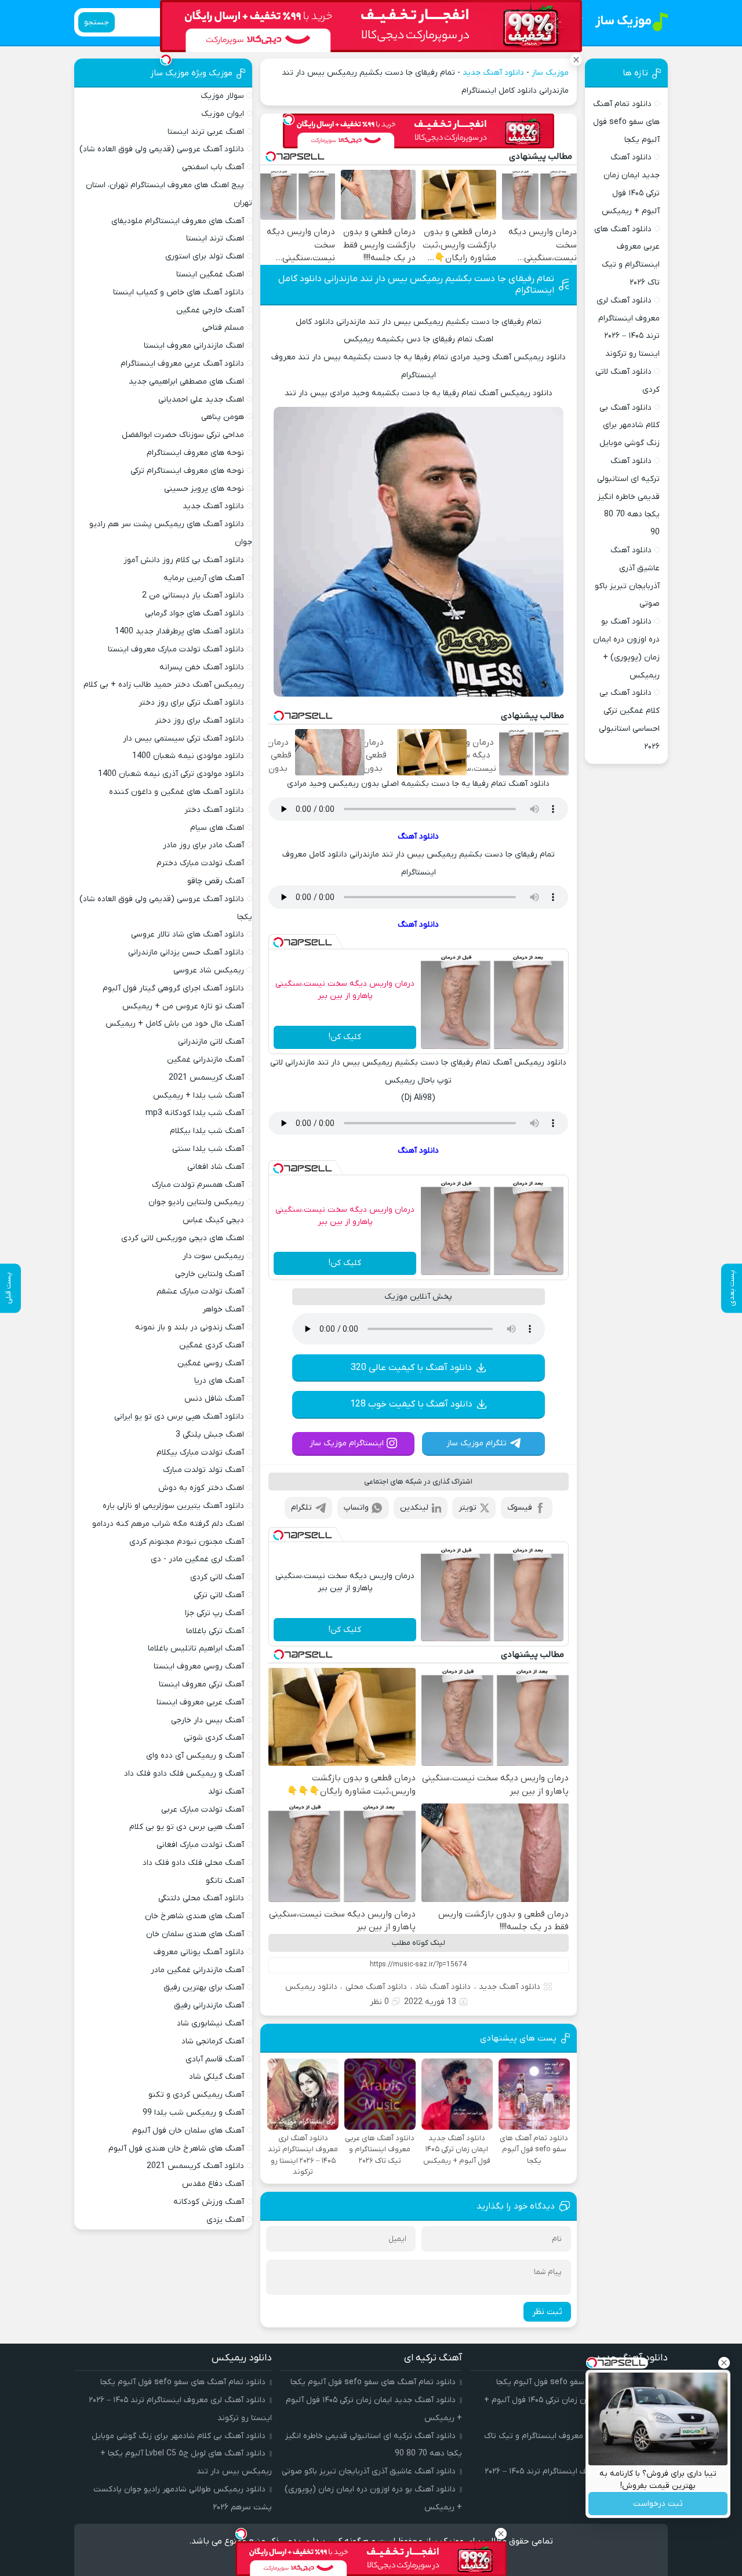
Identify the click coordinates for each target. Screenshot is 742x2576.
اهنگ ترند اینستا (215, 238)
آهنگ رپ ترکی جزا (214, 1613)
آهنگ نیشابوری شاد (210, 2023)
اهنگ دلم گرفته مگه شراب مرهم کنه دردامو (168, 1524)
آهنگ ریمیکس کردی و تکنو (196, 2095)
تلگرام (301, 1508)
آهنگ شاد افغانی (216, 1167)
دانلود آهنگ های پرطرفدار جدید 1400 (179, 631)
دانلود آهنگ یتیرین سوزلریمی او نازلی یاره (173, 1506)
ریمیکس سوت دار (213, 1256)
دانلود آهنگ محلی (376, 1987)
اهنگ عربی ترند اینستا (206, 132)
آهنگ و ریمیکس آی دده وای (195, 1756)
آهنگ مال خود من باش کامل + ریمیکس (175, 1024)
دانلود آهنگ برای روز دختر (199, 721)
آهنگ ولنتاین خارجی (210, 1274)
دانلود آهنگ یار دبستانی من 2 (193, 595)
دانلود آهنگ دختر (214, 810)
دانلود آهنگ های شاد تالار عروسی (188, 934)
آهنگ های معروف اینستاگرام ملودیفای (178, 221)
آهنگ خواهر (223, 1309)
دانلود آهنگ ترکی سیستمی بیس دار (183, 739)
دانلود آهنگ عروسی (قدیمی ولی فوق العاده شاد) (162, 149)
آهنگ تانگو (225, 1881)
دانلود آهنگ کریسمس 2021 (195, 2166)
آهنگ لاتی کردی (217, 1577)
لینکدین (414, 1508)
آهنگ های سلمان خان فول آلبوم (188, 2131)
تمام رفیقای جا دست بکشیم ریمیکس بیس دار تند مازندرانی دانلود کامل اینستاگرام (416, 285)
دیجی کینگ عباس (213, 1220)
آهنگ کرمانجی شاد (213, 2041)
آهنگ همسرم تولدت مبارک (198, 1185)
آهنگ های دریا (219, 1381)
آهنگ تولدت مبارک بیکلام (200, 1453)
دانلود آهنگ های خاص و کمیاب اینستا (179, 292)
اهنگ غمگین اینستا (210, 274)
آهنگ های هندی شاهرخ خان (194, 1916)
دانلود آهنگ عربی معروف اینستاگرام (182, 364)
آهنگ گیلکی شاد (217, 2077)
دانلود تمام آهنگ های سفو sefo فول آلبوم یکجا (626, 122)
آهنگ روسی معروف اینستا (199, 1666)
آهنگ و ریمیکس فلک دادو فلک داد (184, 1774)
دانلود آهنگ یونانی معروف (199, 1952)
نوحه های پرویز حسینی (204, 489)
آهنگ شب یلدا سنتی (208, 1149)
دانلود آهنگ (418, 837)
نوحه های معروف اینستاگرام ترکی (187, 471)
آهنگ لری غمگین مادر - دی (197, 1559)
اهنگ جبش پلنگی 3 (210, 1435)
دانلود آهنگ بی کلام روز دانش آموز (184, 560)
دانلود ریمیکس (311, 1987)
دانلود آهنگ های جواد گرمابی (194, 613)
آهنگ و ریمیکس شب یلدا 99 (193, 2113)
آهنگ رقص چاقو (216, 881)
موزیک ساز (550, 73)
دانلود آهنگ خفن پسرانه (202, 667)
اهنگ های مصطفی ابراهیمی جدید (186, 382)
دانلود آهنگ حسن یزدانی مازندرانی (186, 952)
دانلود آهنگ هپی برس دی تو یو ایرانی (179, 1417)
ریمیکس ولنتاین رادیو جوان (196, 1202)
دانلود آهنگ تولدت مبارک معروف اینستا (176, 649)
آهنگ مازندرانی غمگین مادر (197, 1970)
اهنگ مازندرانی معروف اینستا (194, 346)
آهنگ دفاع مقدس (213, 2184)
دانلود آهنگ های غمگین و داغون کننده (177, 792)
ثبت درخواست (658, 2504)
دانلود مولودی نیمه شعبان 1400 (188, 756)
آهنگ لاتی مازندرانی (211, 1042)
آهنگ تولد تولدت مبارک (203, 1470)
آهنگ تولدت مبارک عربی (203, 1810)
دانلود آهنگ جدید (493, 73)
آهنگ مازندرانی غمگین (205, 1060)
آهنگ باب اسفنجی (213, 167)
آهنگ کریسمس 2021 (206, 1078)
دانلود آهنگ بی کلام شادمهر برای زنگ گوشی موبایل (630, 426)
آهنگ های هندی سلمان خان (195, 1934)
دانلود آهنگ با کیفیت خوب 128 (411, 1404)
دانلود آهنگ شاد (443, 1987)
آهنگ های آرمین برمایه (204, 578)
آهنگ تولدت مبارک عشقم (200, 1291)
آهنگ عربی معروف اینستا (200, 1702)
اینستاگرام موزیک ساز (347, 1443)
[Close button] (724, 2363)
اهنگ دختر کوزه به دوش (201, 1488)
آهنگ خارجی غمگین (210, 310)
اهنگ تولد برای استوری (205, 256)
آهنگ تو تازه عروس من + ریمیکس (183, 1006)
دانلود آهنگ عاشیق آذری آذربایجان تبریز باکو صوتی (369, 2471)
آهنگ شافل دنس (214, 1399)
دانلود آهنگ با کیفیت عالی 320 (411, 1368)
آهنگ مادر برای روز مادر (203, 845)
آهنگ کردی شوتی (214, 1738)
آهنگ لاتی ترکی (219, 1595)
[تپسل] (289, 119)
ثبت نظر (547, 2312)
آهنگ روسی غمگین (211, 1363)
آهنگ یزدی (225, 2220)
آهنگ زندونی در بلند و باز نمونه (190, 1327)
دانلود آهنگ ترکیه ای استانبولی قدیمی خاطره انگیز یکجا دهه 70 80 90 (628, 497)
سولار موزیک (222, 96)
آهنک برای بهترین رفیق (204, 1987)
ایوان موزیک (223, 114)
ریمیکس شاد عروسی (209, 970)
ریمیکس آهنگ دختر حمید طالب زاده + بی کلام (164, 685)
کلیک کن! (345, 1037)
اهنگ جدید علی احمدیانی (201, 400)
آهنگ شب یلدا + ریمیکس (199, 1096)
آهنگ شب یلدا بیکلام (207, 1131)
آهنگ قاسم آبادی (215, 2059)
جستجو (97, 22)
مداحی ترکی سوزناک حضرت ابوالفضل (183, 435)
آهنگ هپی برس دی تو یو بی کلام (187, 1827)
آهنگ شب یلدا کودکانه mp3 (195, 1113)
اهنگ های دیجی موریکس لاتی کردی (183, 1238)
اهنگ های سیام (217, 828)
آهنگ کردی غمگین (212, 1345)
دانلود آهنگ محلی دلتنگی (201, 1898)
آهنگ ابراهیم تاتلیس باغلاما (196, 1648)
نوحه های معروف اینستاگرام (195, 453)
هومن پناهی (223, 417)
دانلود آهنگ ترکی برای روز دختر (191, 703)
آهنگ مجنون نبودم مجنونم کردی (187, 1542)
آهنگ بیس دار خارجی (208, 1720)
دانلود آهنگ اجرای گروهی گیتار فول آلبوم (173, 988)
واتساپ (356, 1508)
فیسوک (520, 1508)
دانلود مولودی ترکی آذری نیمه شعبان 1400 (171, 774)
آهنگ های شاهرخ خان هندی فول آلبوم (176, 2149)
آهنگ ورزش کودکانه (209, 2202)
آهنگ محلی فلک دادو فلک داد (193, 1863)
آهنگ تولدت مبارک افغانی (200, 1845)
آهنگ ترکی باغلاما (215, 1631)
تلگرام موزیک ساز (477, 1443)
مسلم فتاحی (223, 328)
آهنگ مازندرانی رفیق (209, 2005)
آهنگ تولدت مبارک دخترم (200, 863)
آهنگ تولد (226, 1792)
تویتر (468, 1508)
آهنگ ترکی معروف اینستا (201, 1684)
